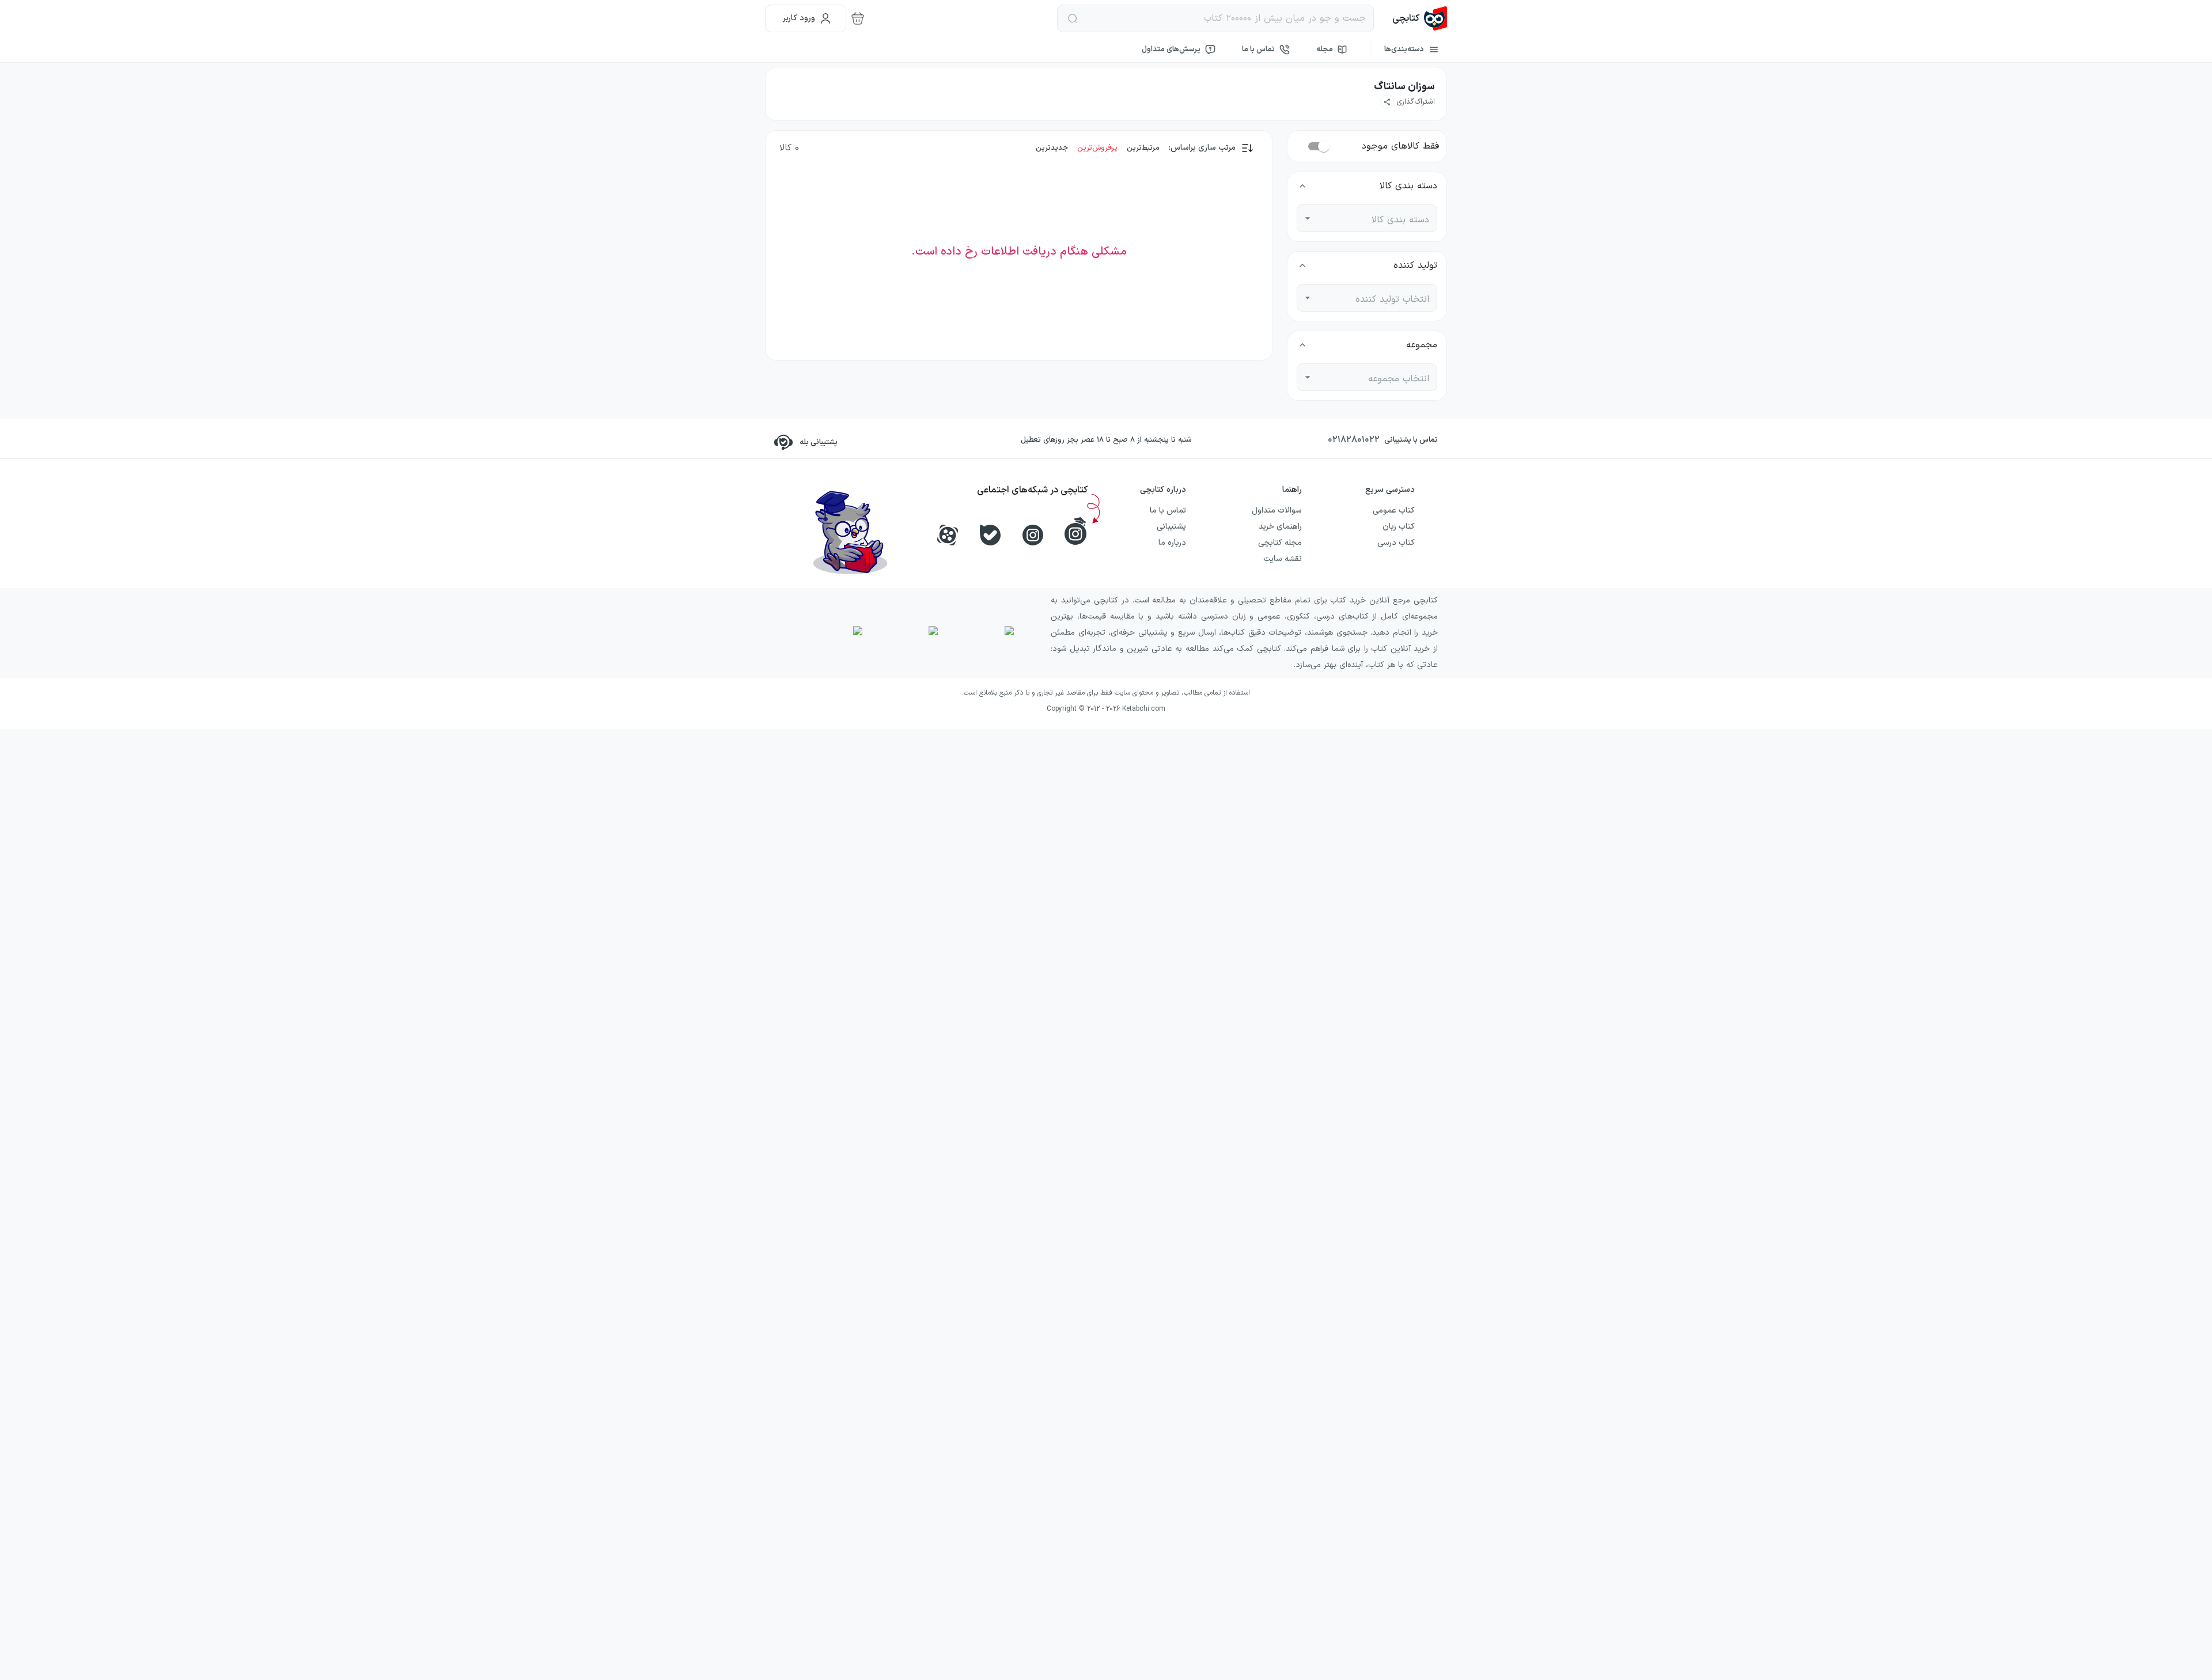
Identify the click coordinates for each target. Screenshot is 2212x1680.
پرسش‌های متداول (1171, 50)
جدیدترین (1052, 148)
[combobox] (1376, 218)
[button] (1408, 102)
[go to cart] (858, 18)
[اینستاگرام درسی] (1075, 531)
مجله (1325, 50)
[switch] (1324, 146)
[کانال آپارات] (948, 535)
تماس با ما (1258, 50)
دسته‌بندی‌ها (1404, 50)
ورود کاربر (799, 18)
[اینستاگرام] (1033, 535)
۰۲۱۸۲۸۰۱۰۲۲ (1354, 440)
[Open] (1308, 218)
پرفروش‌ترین (1097, 148)
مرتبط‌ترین (1143, 148)
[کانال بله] (990, 535)
